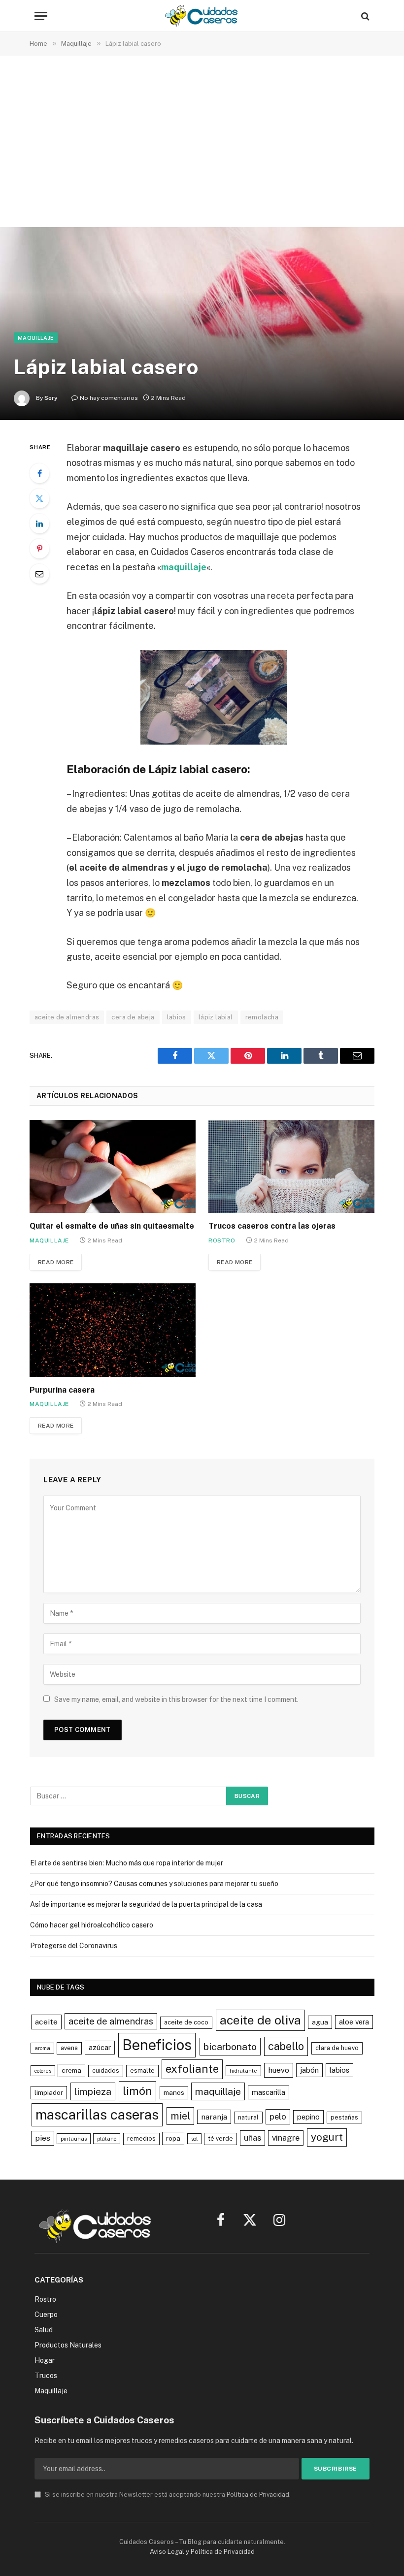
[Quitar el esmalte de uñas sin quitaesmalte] (113, 1167)
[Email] (39, 574)
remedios (141, 2138)
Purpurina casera (62, 1390)
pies (43, 2138)
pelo (278, 2117)
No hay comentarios (109, 398)
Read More (56, 1262)
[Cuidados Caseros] (202, 16)
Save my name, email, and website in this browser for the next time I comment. (176, 1699)
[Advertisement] (202, 143)
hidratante (243, 2071)
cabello (286, 2046)
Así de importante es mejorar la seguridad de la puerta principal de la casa (146, 1904)
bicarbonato (230, 2046)
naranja (214, 2117)
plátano (107, 2139)
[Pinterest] (39, 549)
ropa (173, 2138)
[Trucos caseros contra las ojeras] (291, 1167)
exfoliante (192, 2069)
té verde (220, 2138)
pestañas (344, 2117)
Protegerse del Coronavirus (74, 1946)
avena (69, 2048)
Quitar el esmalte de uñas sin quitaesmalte (112, 1226)
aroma (42, 2048)
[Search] (364, 16)
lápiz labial (216, 1017)
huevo (279, 2070)
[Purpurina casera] (113, 1330)
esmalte (142, 2071)
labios (177, 1017)
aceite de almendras (67, 1017)
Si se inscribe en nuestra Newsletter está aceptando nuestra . (167, 2494)
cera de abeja (133, 1017)
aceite (46, 2022)
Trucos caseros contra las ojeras (272, 1226)
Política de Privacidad (258, 2494)
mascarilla (269, 2092)
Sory (51, 398)
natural (248, 2117)
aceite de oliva (260, 2020)
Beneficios (157, 2045)
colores (43, 2071)
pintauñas (74, 2139)
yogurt (327, 2137)
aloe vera (354, 2022)
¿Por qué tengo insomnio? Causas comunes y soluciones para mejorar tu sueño (154, 1884)
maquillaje (184, 567)
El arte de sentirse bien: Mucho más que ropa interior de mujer (127, 1863)
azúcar (100, 2047)
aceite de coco (186, 2022)
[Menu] (41, 16)
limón (137, 2091)
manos (174, 2092)
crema (71, 2070)
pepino (308, 2117)
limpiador (49, 2092)
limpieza (93, 2091)
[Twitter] (39, 498)
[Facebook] (39, 473)
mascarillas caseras (97, 2115)
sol (194, 2139)
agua (320, 2022)
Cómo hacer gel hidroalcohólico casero (92, 1925)
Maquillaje (36, 338)
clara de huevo (337, 2048)
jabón (309, 2070)
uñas (252, 2138)
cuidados (106, 2071)
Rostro (222, 1240)
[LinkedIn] (39, 523)
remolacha (262, 1017)
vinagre (286, 2138)
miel (180, 2116)
